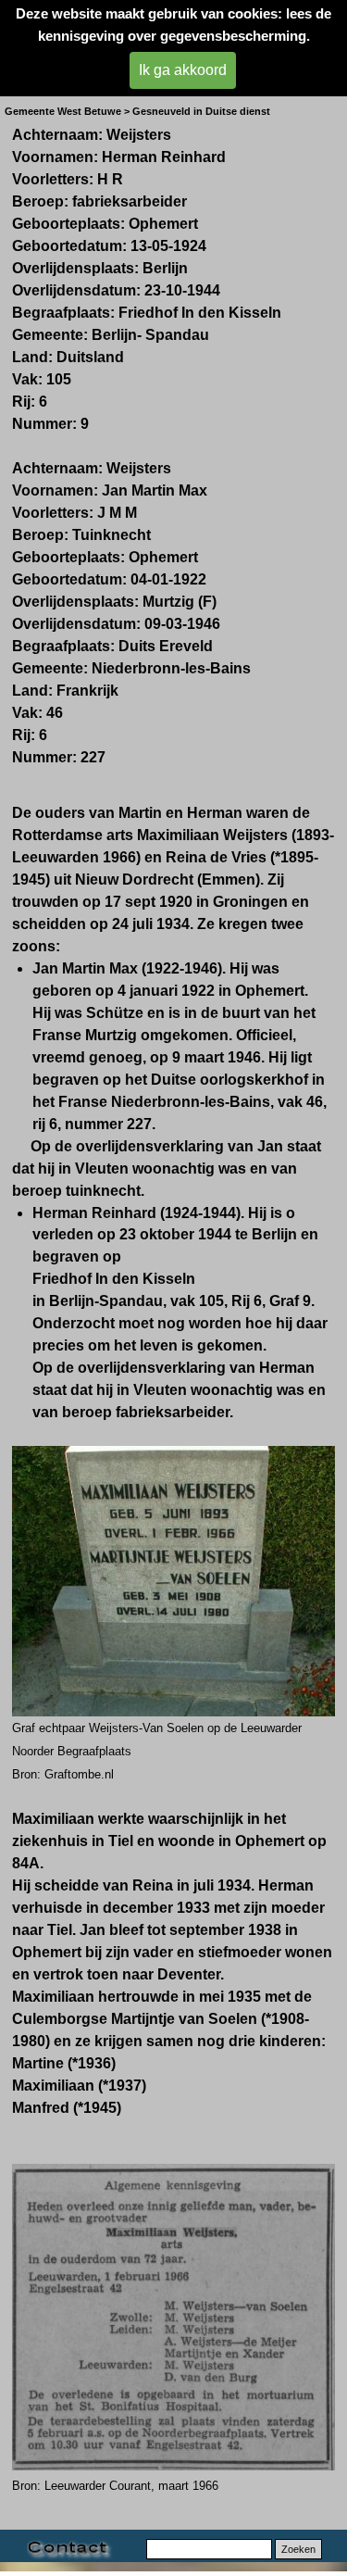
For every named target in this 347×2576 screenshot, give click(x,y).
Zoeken (298, 2549)
